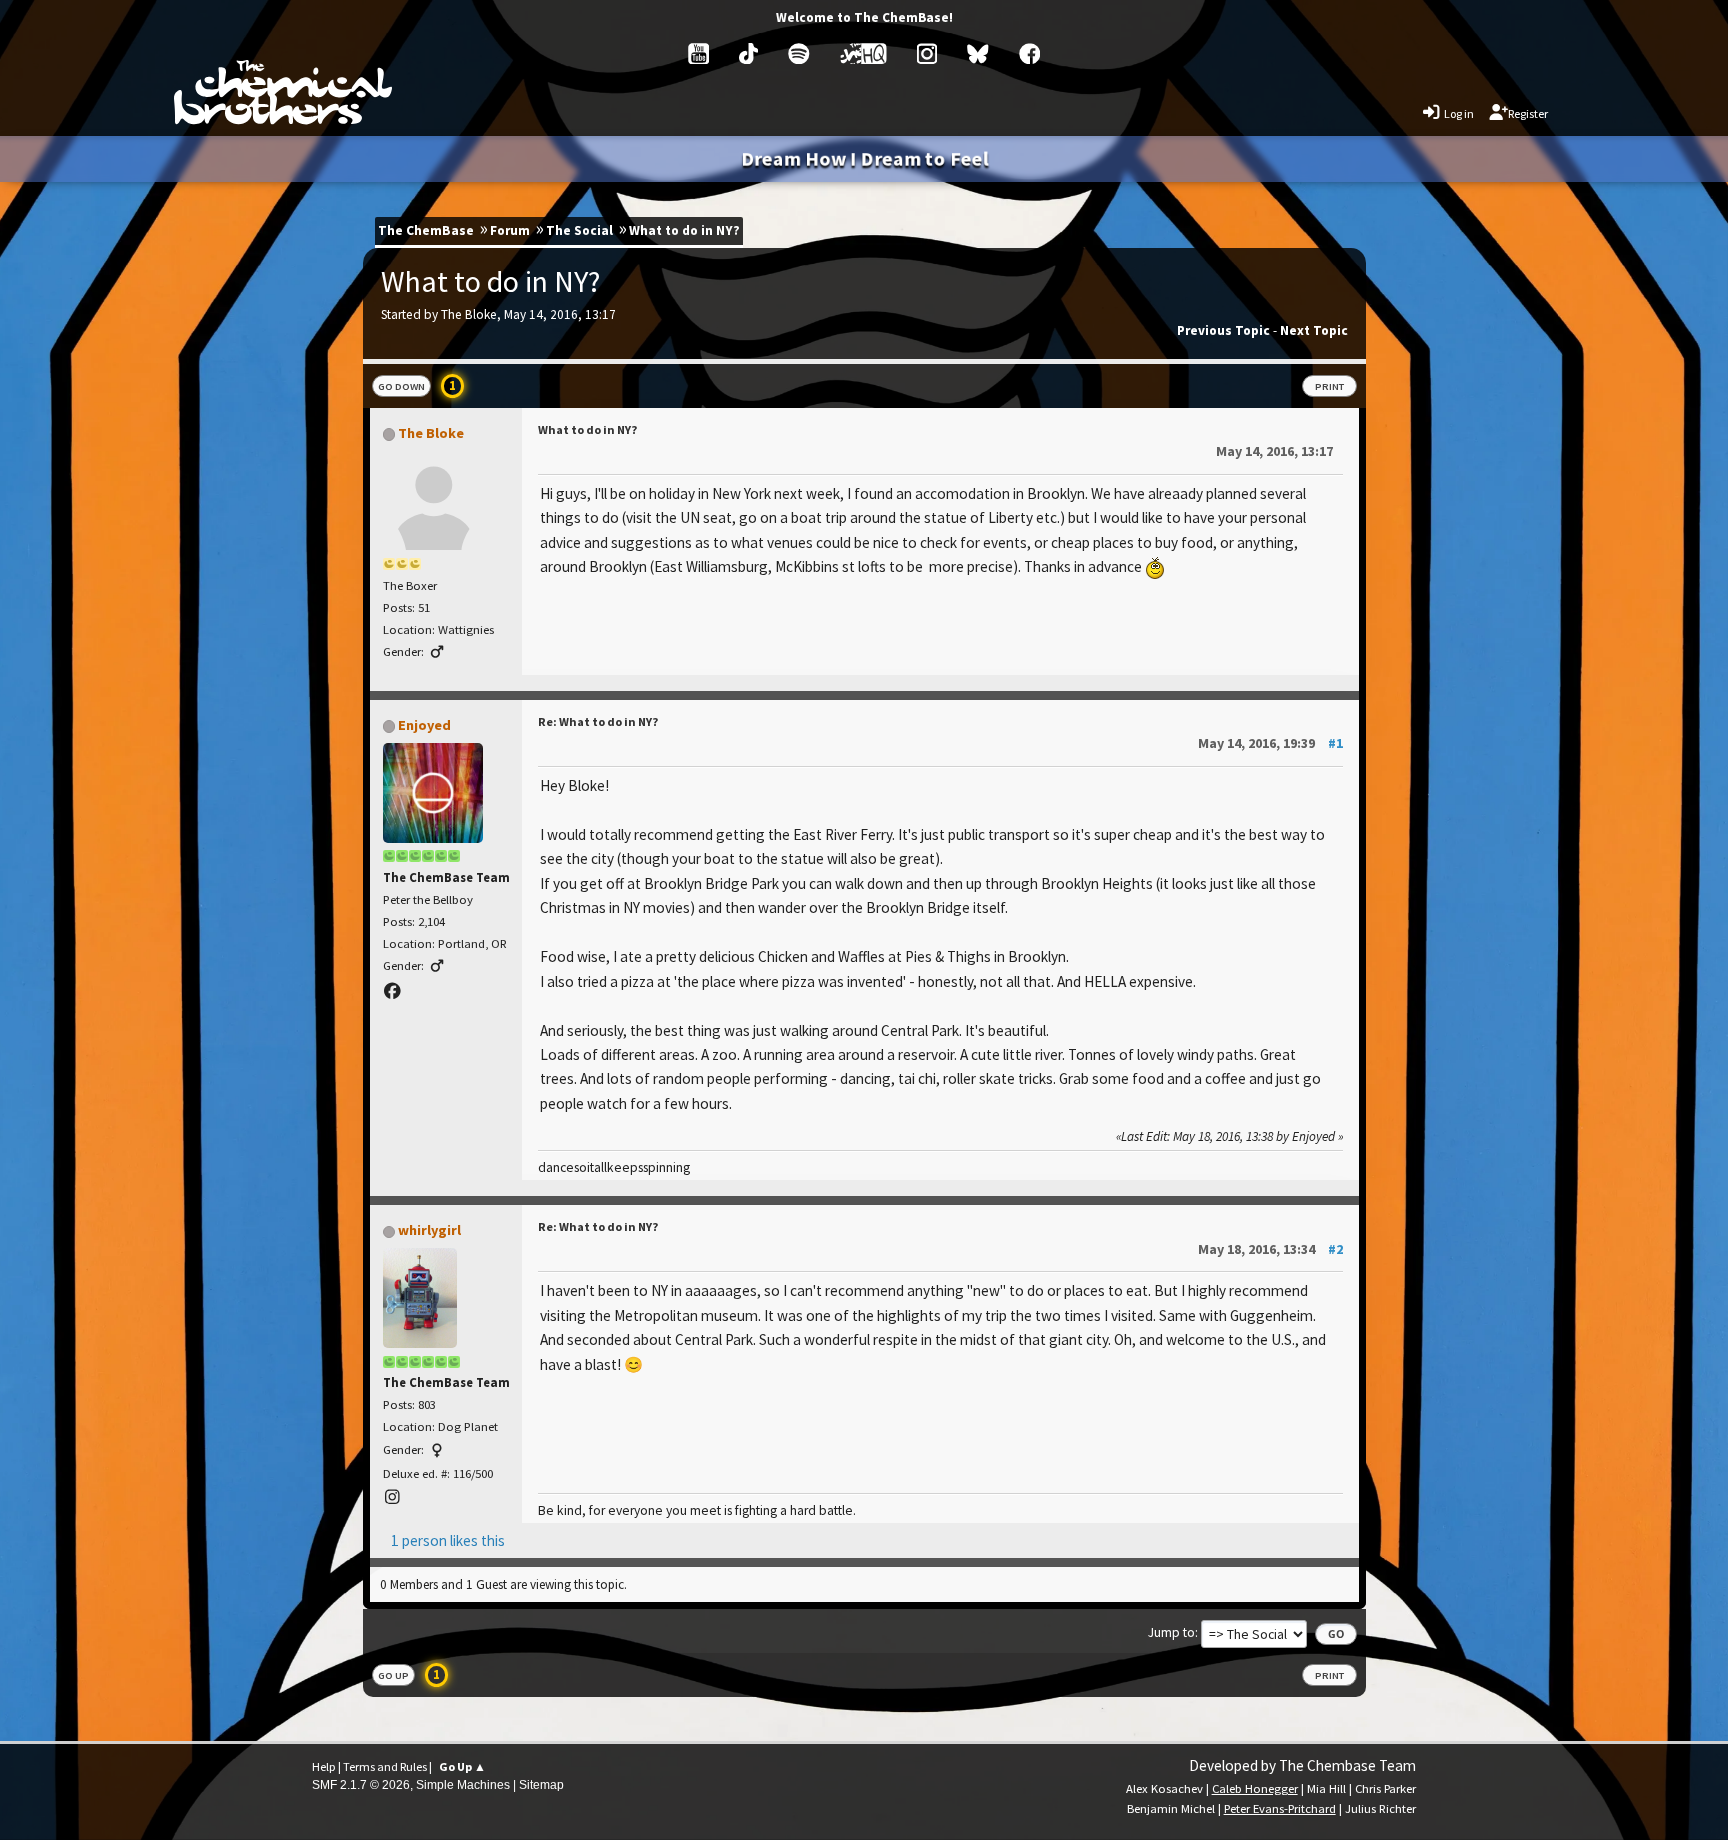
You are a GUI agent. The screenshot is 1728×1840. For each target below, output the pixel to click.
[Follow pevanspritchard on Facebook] (393, 991)
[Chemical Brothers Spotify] (799, 54)
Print (1329, 386)
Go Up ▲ (462, 1766)
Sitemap (541, 1785)
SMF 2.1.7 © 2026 (361, 1785)
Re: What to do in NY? (598, 721)
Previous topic (1223, 330)
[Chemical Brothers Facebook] (1030, 54)
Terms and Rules (385, 1766)
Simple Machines (463, 1785)
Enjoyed (424, 725)
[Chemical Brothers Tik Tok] (748, 54)
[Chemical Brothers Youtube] (699, 54)
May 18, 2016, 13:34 (1270, 1249)
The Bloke (431, 433)
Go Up (393, 1675)
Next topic (1314, 330)
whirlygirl (429, 1230)
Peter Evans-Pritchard (1280, 1808)
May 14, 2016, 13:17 (1274, 451)
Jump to (1171, 1632)
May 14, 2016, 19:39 (1270, 743)
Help (324, 1766)
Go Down (401, 386)
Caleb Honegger (1255, 1788)
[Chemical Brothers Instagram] (927, 54)
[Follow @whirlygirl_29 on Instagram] (393, 1497)
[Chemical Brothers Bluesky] (978, 54)
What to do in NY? (587, 429)
